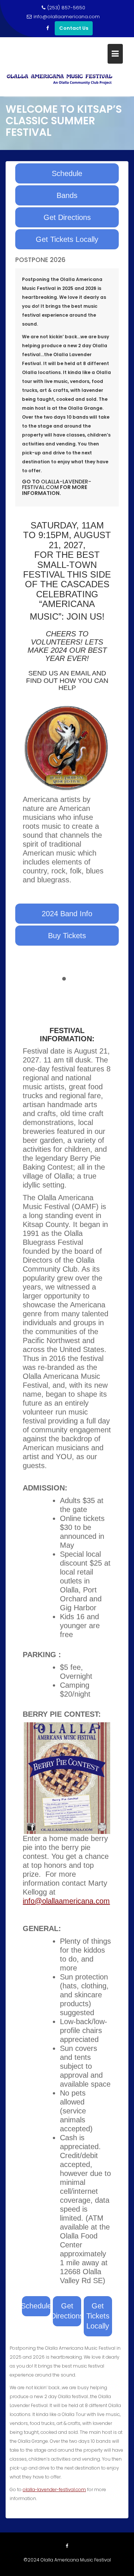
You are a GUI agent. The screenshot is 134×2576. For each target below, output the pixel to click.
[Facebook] (47, 28)
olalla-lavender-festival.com (54, 2489)
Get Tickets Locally (67, 239)
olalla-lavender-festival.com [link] (57, 484)
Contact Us (74, 28)
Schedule (67, 173)
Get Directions (67, 217)
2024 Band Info (67, 914)
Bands (67, 195)
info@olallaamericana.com (67, 17)
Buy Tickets (67, 936)
